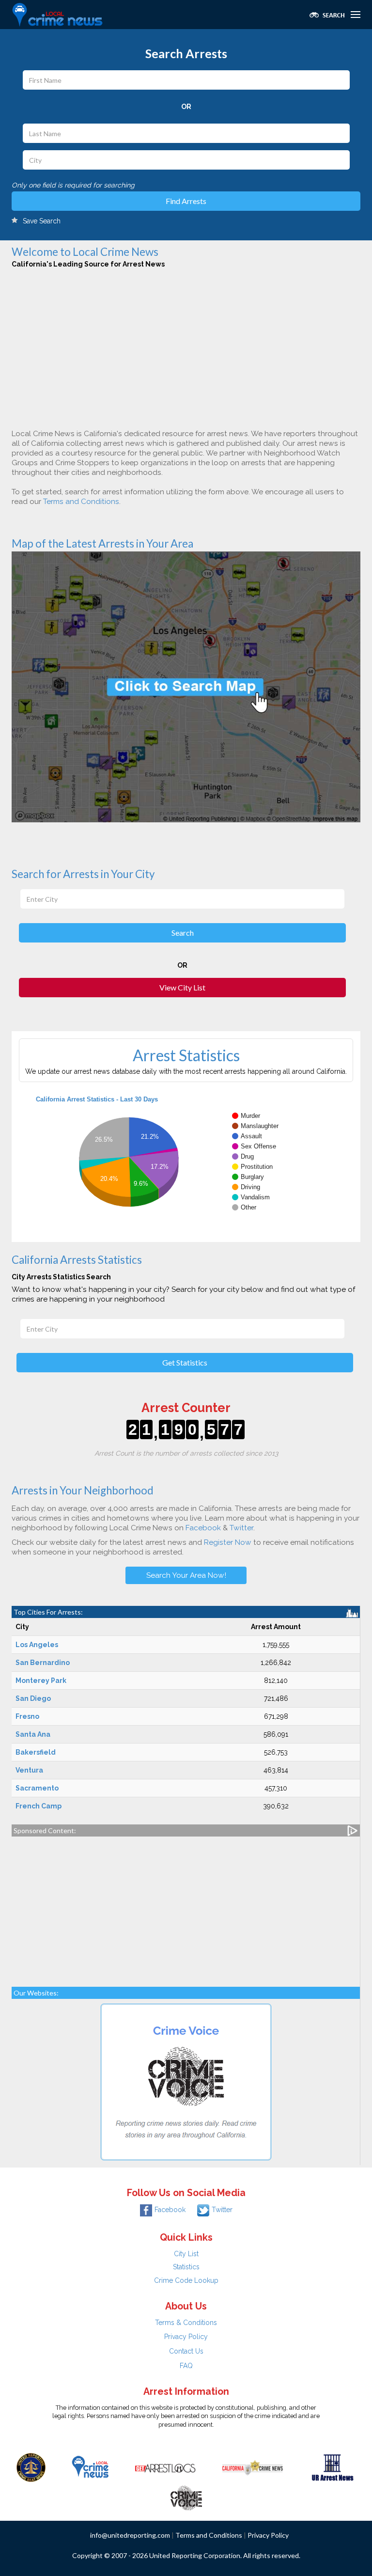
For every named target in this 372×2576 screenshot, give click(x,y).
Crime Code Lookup (186, 2280)
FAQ (186, 2366)
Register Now (228, 1542)
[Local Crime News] (90, 2467)
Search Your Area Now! (186, 1575)
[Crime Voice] (186, 2496)
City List (186, 2254)
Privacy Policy (186, 2337)
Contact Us (186, 2351)
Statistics (186, 2267)
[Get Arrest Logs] (165, 2467)
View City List (182, 987)
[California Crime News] (253, 2467)
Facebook (203, 1528)
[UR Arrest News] (333, 2467)
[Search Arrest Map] (186, 686)
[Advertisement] (184, 346)
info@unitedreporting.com (130, 2535)
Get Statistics (185, 1362)
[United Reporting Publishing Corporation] (31, 2467)
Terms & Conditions (186, 2323)
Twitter (241, 1528)
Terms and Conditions (81, 502)
